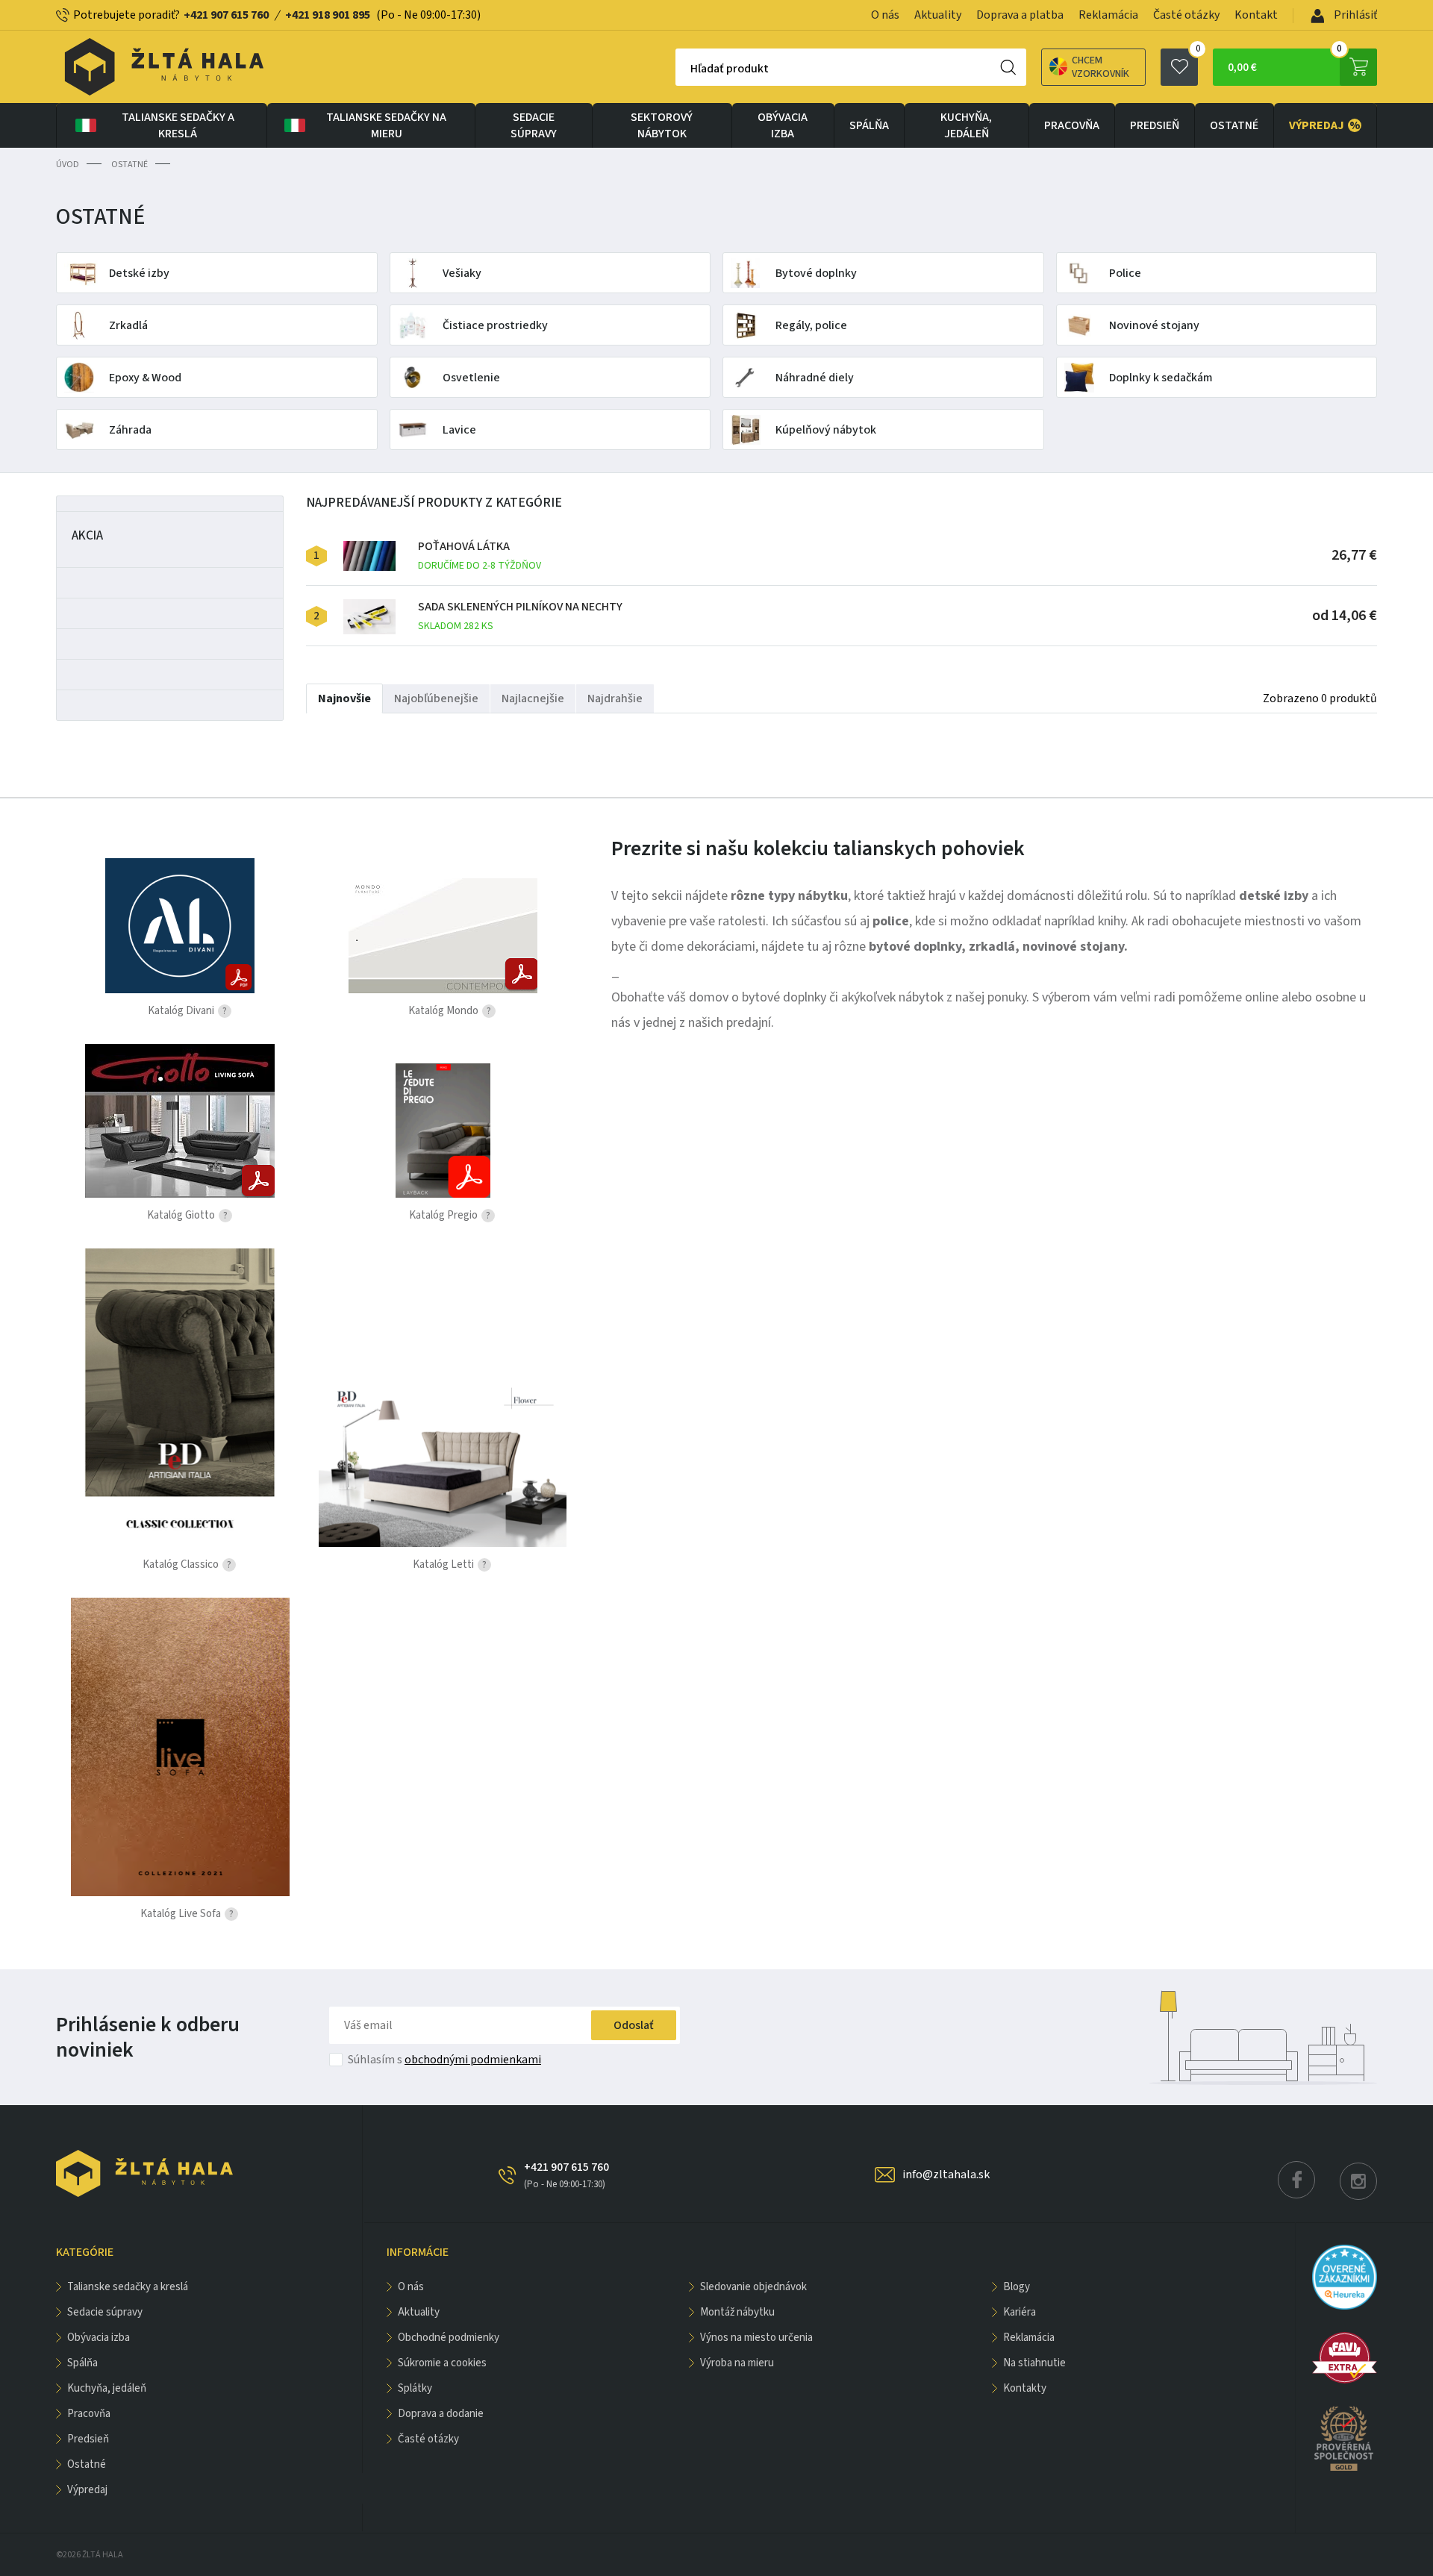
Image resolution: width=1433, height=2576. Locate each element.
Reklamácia (1108, 15)
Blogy (1017, 2287)
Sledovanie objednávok (753, 2287)
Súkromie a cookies (442, 2363)
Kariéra (1020, 2312)
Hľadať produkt (730, 69)
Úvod (68, 165)
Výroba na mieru (737, 2363)
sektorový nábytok (662, 125)
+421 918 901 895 (328, 15)
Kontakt (1256, 15)
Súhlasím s (444, 2060)
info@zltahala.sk (946, 2175)
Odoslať (634, 2025)
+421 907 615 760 (226, 15)
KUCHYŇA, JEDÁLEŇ (966, 125)
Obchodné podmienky (449, 2338)
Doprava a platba (1020, 15)
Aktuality (938, 15)
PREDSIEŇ (1155, 125)
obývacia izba (783, 125)
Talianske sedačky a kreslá (178, 125)
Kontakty (1025, 2388)
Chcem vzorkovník (1100, 67)
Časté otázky (1186, 15)
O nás (885, 15)
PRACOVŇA (1072, 125)
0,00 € (1285, 62)
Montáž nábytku (737, 2312)
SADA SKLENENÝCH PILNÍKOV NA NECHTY (520, 616)
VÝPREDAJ (1325, 125)
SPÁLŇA (869, 125)
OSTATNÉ (1234, 125)
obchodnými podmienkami (473, 2060)
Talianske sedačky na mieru (386, 125)
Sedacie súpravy (534, 125)
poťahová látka (480, 556)
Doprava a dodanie (441, 2414)
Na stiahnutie (1034, 2363)
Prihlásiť (1354, 15)
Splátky (415, 2388)
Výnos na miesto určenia (756, 2338)
